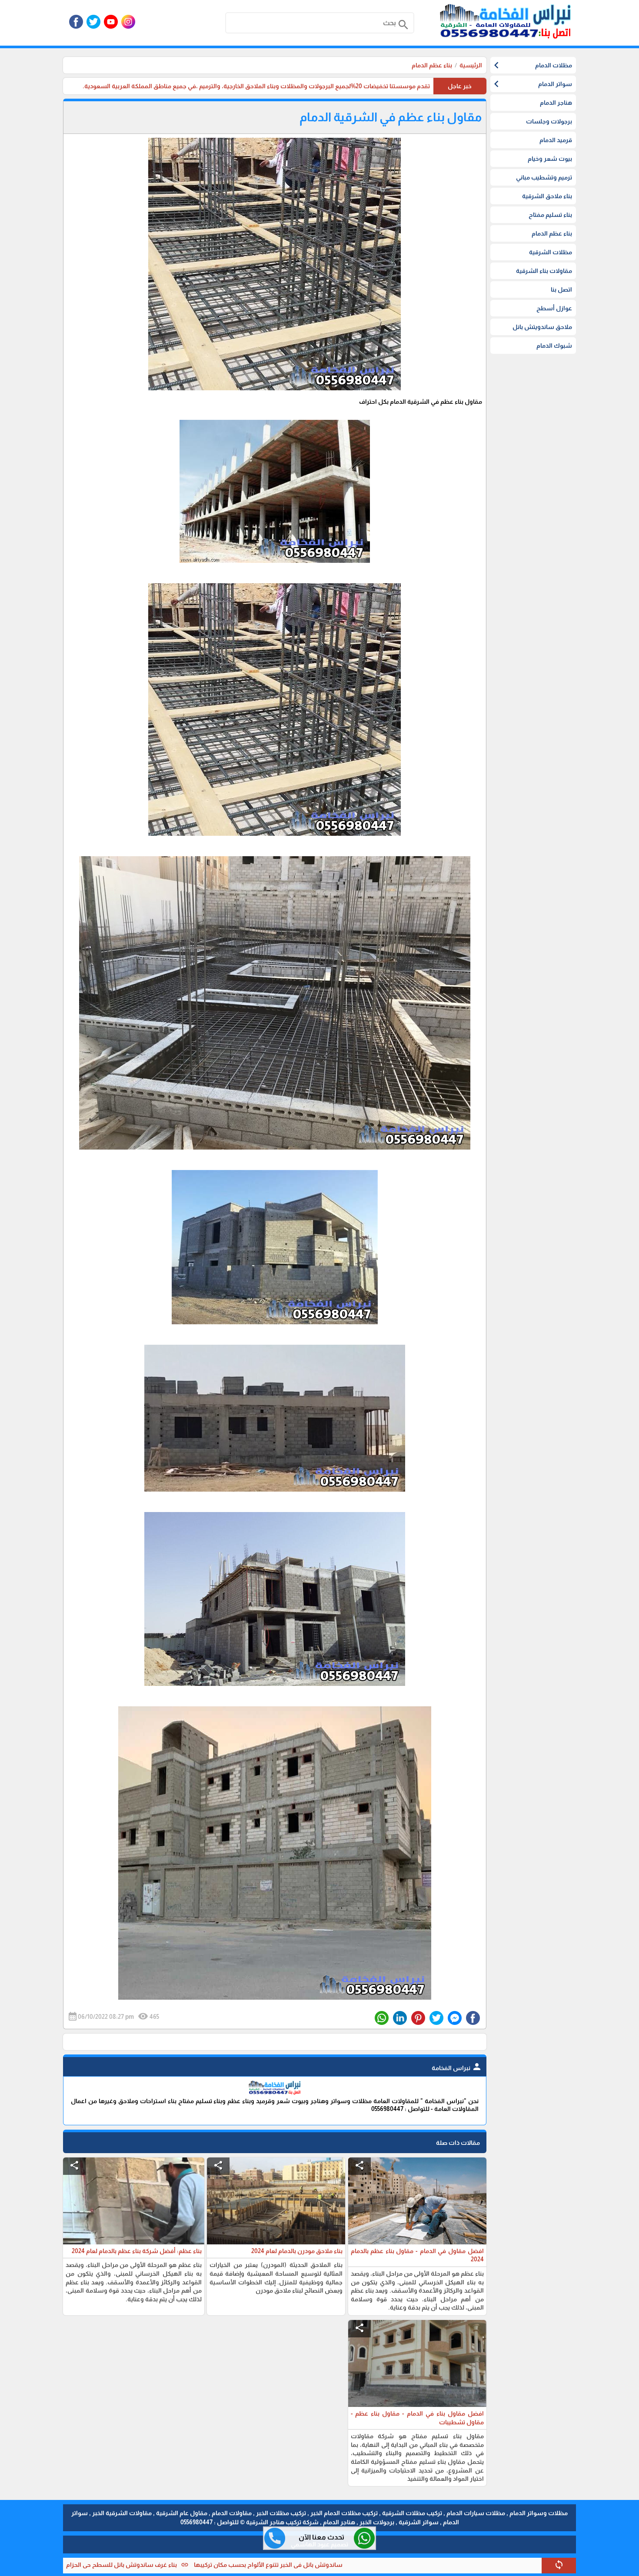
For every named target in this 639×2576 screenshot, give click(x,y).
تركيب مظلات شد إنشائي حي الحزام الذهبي (88, 2565)
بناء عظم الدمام (432, 65)
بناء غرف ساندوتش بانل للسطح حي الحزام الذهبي (226, 2565)
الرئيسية (471, 65)
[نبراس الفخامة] (275, 2093)
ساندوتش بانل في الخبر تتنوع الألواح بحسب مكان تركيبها (382, 2565)
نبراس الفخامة (457, 2068)
